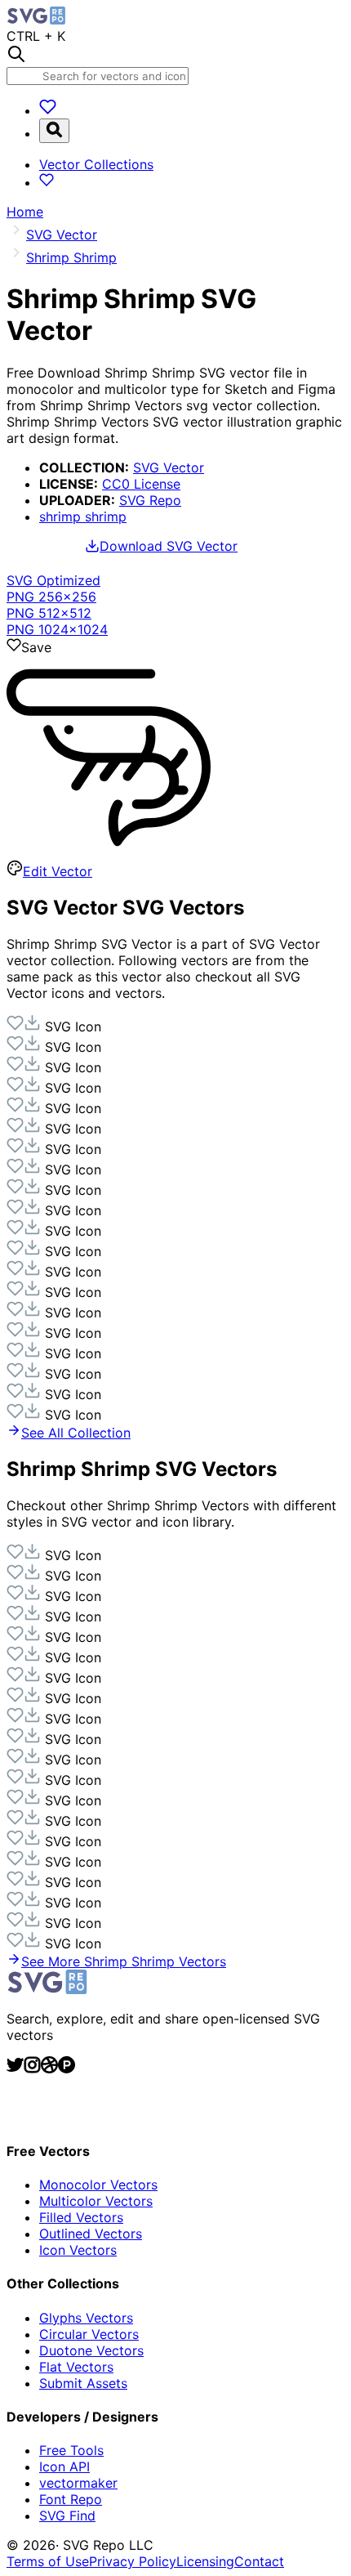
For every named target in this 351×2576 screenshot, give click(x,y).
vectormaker (78, 2483)
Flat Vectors (76, 2367)
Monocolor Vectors (98, 2185)
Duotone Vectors (91, 2350)
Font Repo (71, 2499)
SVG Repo (150, 500)
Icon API (64, 2466)
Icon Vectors (78, 2250)
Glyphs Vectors (86, 2318)
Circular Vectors (89, 2334)
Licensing (205, 2561)
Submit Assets (83, 2383)
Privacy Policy (133, 2561)
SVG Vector (169, 467)
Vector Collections (96, 164)
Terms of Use (48, 2561)
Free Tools (71, 2450)
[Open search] (54, 131)
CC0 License (141, 484)
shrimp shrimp (83, 517)
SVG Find (67, 2516)
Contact (259, 2561)
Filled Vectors (81, 2217)
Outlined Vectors (91, 2234)
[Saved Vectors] (48, 110)
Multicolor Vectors (96, 2201)
